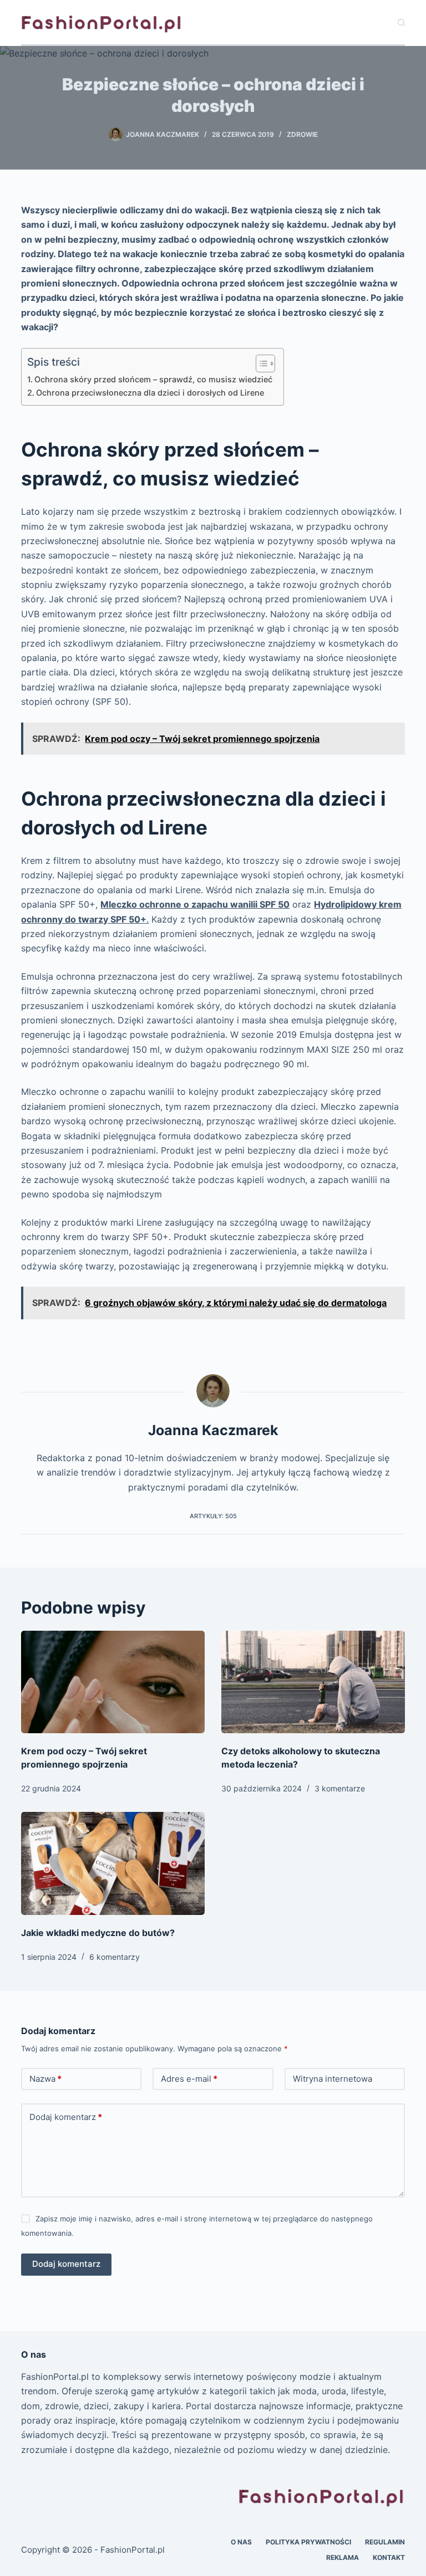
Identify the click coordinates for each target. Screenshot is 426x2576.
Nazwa (45, 2079)
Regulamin (385, 2542)
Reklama (343, 2557)
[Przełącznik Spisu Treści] (260, 363)
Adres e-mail (189, 2079)
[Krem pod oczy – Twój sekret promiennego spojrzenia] (113, 1682)
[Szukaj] (401, 22)
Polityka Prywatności (308, 2542)
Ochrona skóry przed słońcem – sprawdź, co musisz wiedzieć (153, 379)
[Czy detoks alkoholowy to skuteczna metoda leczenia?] (313, 1682)
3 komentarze (340, 1788)
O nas (241, 2542)
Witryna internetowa (333, 2079)
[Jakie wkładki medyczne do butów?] (113, 1863)
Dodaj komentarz (66, 2117)
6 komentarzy (115, 1957)
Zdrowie (302, 134)
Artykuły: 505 (213, 1516)
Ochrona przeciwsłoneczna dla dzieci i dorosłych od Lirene (150, 393)
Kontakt (389, 2557)
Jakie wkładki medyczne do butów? (98, 1933)
